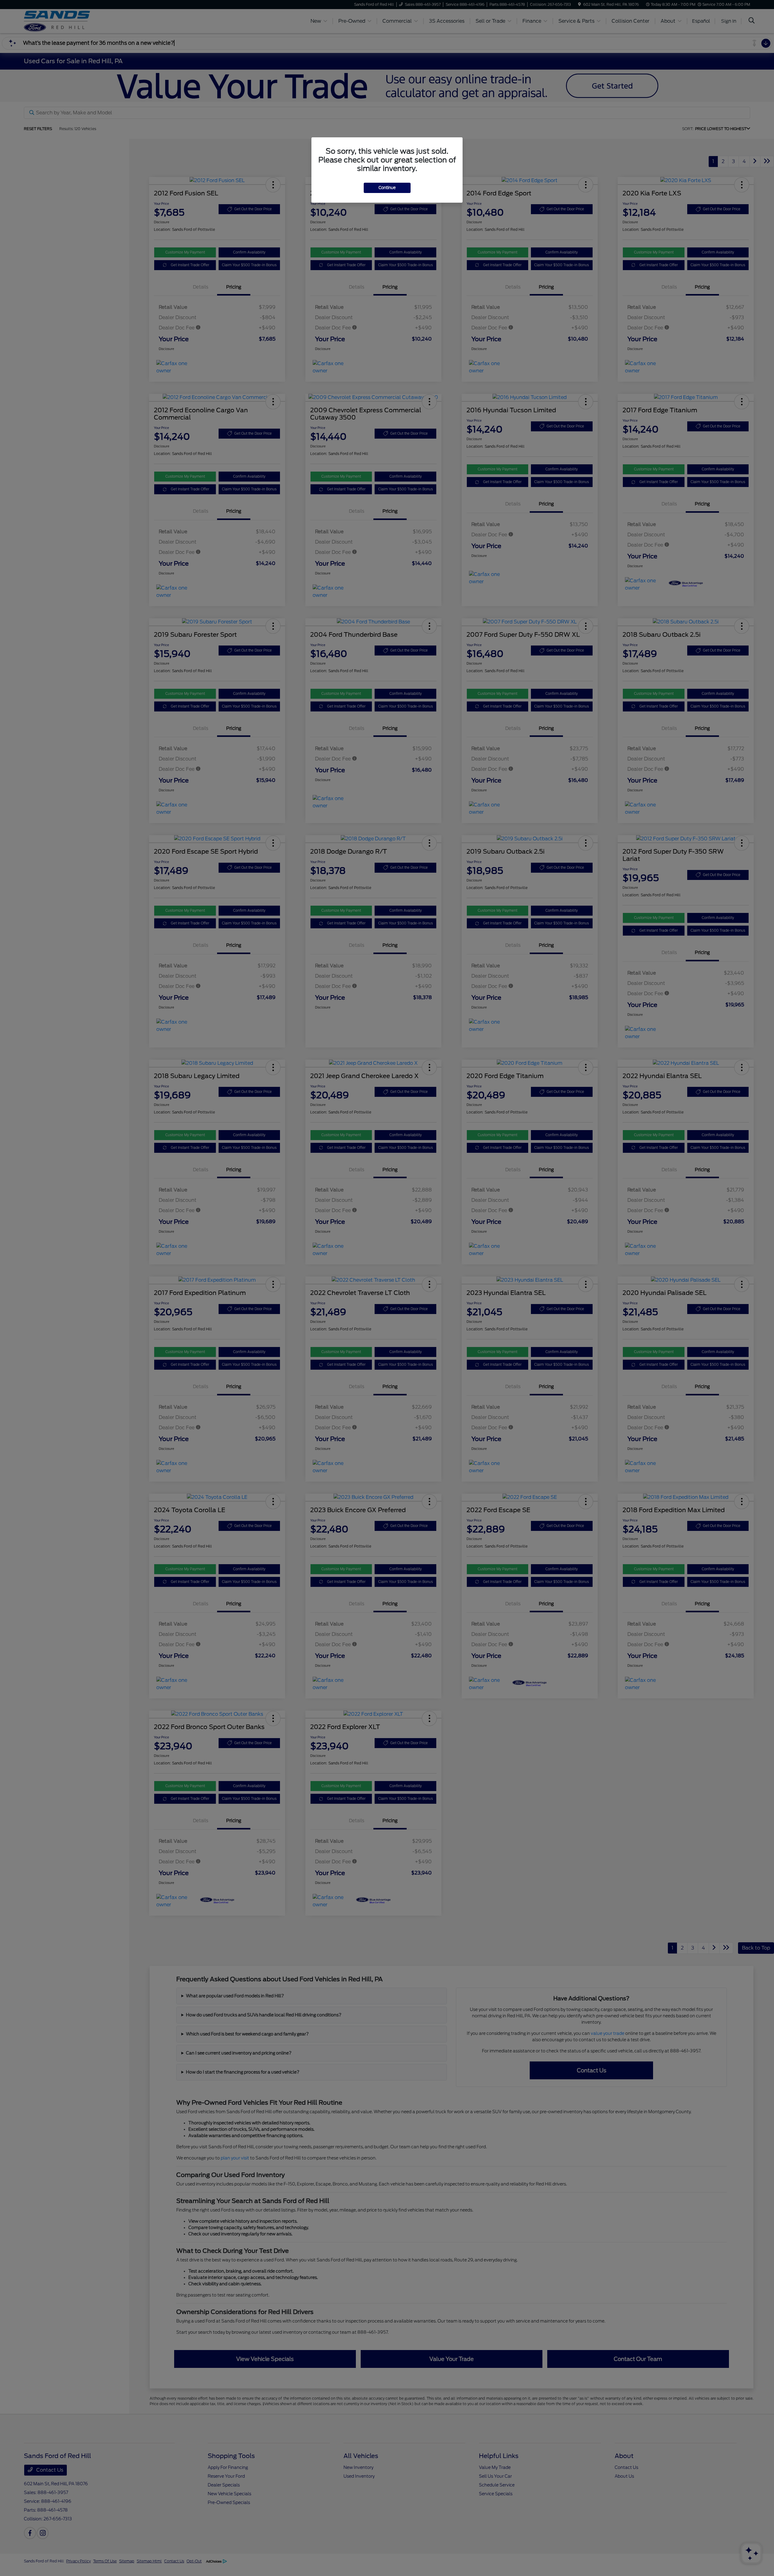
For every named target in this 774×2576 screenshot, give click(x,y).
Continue (387, 188)
